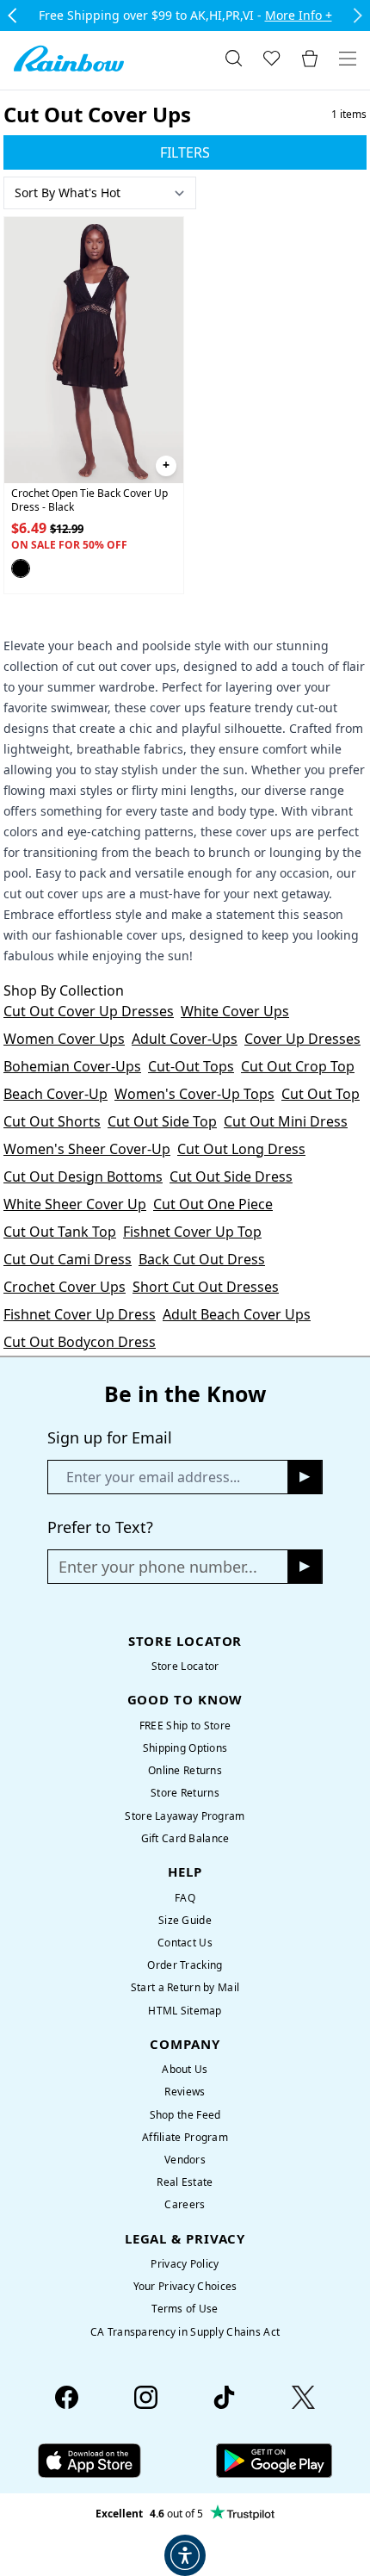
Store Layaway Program (185, 1816)
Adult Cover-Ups (185, 1039)
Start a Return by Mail (185, 1987)
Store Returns (185, 1793)
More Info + (299, 15)
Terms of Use (185, 2309)
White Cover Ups (235, 1011)
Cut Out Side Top (162, 1121)
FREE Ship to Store (185, 1726)
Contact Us (185, 1943)
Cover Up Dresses (302, 1039)
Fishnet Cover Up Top (192, 1232)
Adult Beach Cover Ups (237, 1314)
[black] (21, 568)
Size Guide (185, 1920)
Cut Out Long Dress (241, 1149)
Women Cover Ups (64, 1039)
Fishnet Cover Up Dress (80, 1314)
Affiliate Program (185, 2137)
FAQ (185, 1898)
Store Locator (185, 1666)
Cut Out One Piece (213, 1204)
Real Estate (185, 2182)
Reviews (185, 2092)
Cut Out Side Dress (231, 1176)
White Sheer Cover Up (75, 1204)
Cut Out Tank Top (60, 1232)
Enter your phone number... (158, 1567)
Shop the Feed (185, 2115)
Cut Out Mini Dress (286, 1121)
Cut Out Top (321, 1094)
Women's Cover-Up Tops (194, 1094)
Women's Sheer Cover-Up (87, 1149)
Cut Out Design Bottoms (83, 1176)
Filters (185, 152)
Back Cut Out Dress (202, 1259)
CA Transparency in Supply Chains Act (185, 2332)
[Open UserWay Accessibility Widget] (185, 2555)
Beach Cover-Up (55, 1094)
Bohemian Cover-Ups (72, 1066)
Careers (185, 2204)
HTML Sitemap (185, 2011)
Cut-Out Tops (191, 1066)
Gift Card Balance (185, 1838)
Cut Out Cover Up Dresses (89, 1011)
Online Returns (185, 1770)
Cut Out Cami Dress (68, 1259)
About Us (185, 2069)
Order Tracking (185, 1965)
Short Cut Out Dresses (206, 1287)
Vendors (185, 2160)
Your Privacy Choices (185, 2286)
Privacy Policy (185, 2264)
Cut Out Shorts (52, 1121)
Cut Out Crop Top (298, 1066)
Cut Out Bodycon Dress (80, 1342)
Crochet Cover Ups (65, 1287)
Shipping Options (185, 1748)
